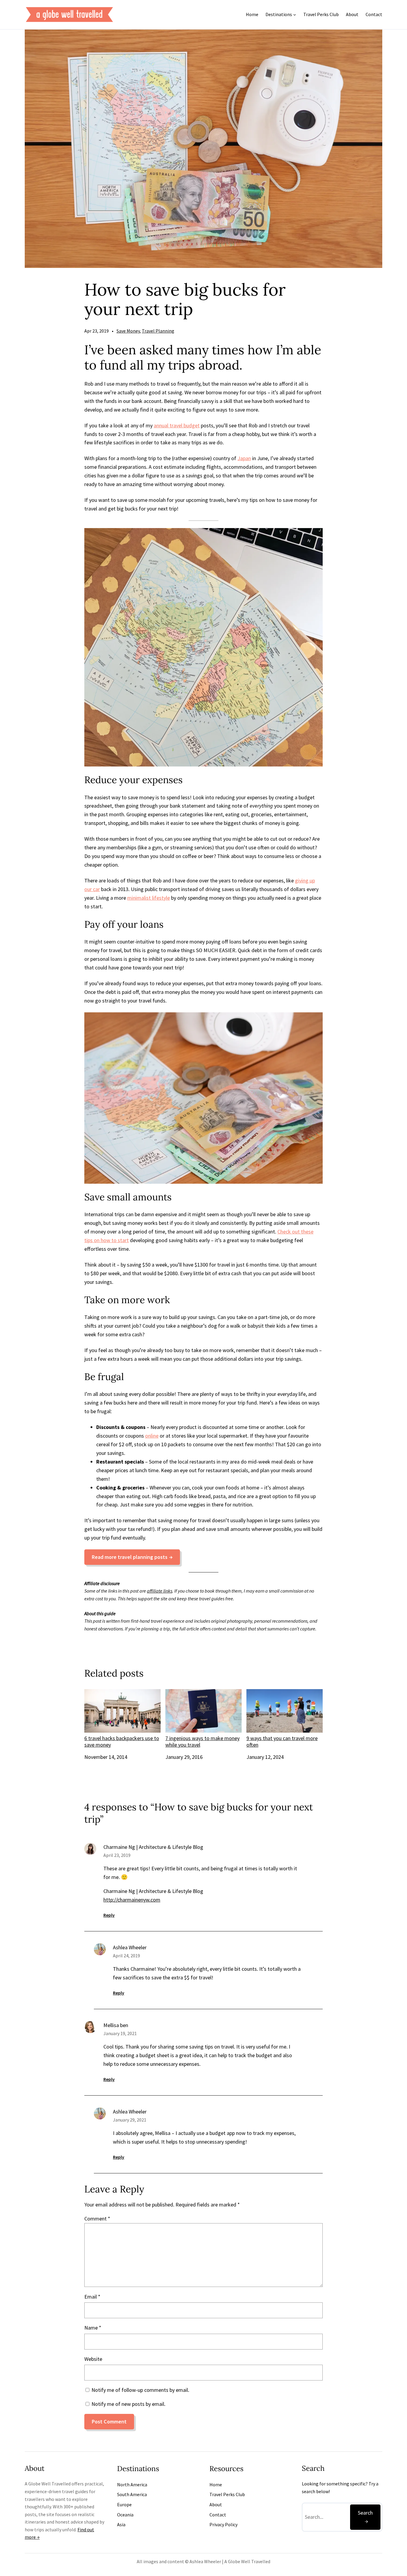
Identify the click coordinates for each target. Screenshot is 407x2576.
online (152, 1436)
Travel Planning (158, 331)
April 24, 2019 (126, 1956)
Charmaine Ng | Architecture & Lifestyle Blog (153, 1847)
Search (365, 2513)
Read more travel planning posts (130, 1557)
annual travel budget (177, 425)
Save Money (128, 331)
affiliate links (160, 1591)
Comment (97, 2219)
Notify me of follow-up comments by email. (140, 2390)
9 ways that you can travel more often (282, 1741)
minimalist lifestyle (149, 898)
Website (93, 2359)
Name (93, 2328)
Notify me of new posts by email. (128, 2404)
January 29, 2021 (130, 2120)
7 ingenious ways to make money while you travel (202, 1741)
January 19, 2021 (120, 2033)
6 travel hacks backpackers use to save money (122, 1741)
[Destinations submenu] (295, 15)
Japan (244, 458)
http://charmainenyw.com (132, 1900)
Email (92, 2297)
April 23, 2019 (117, 1855)
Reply (109, 1915)
